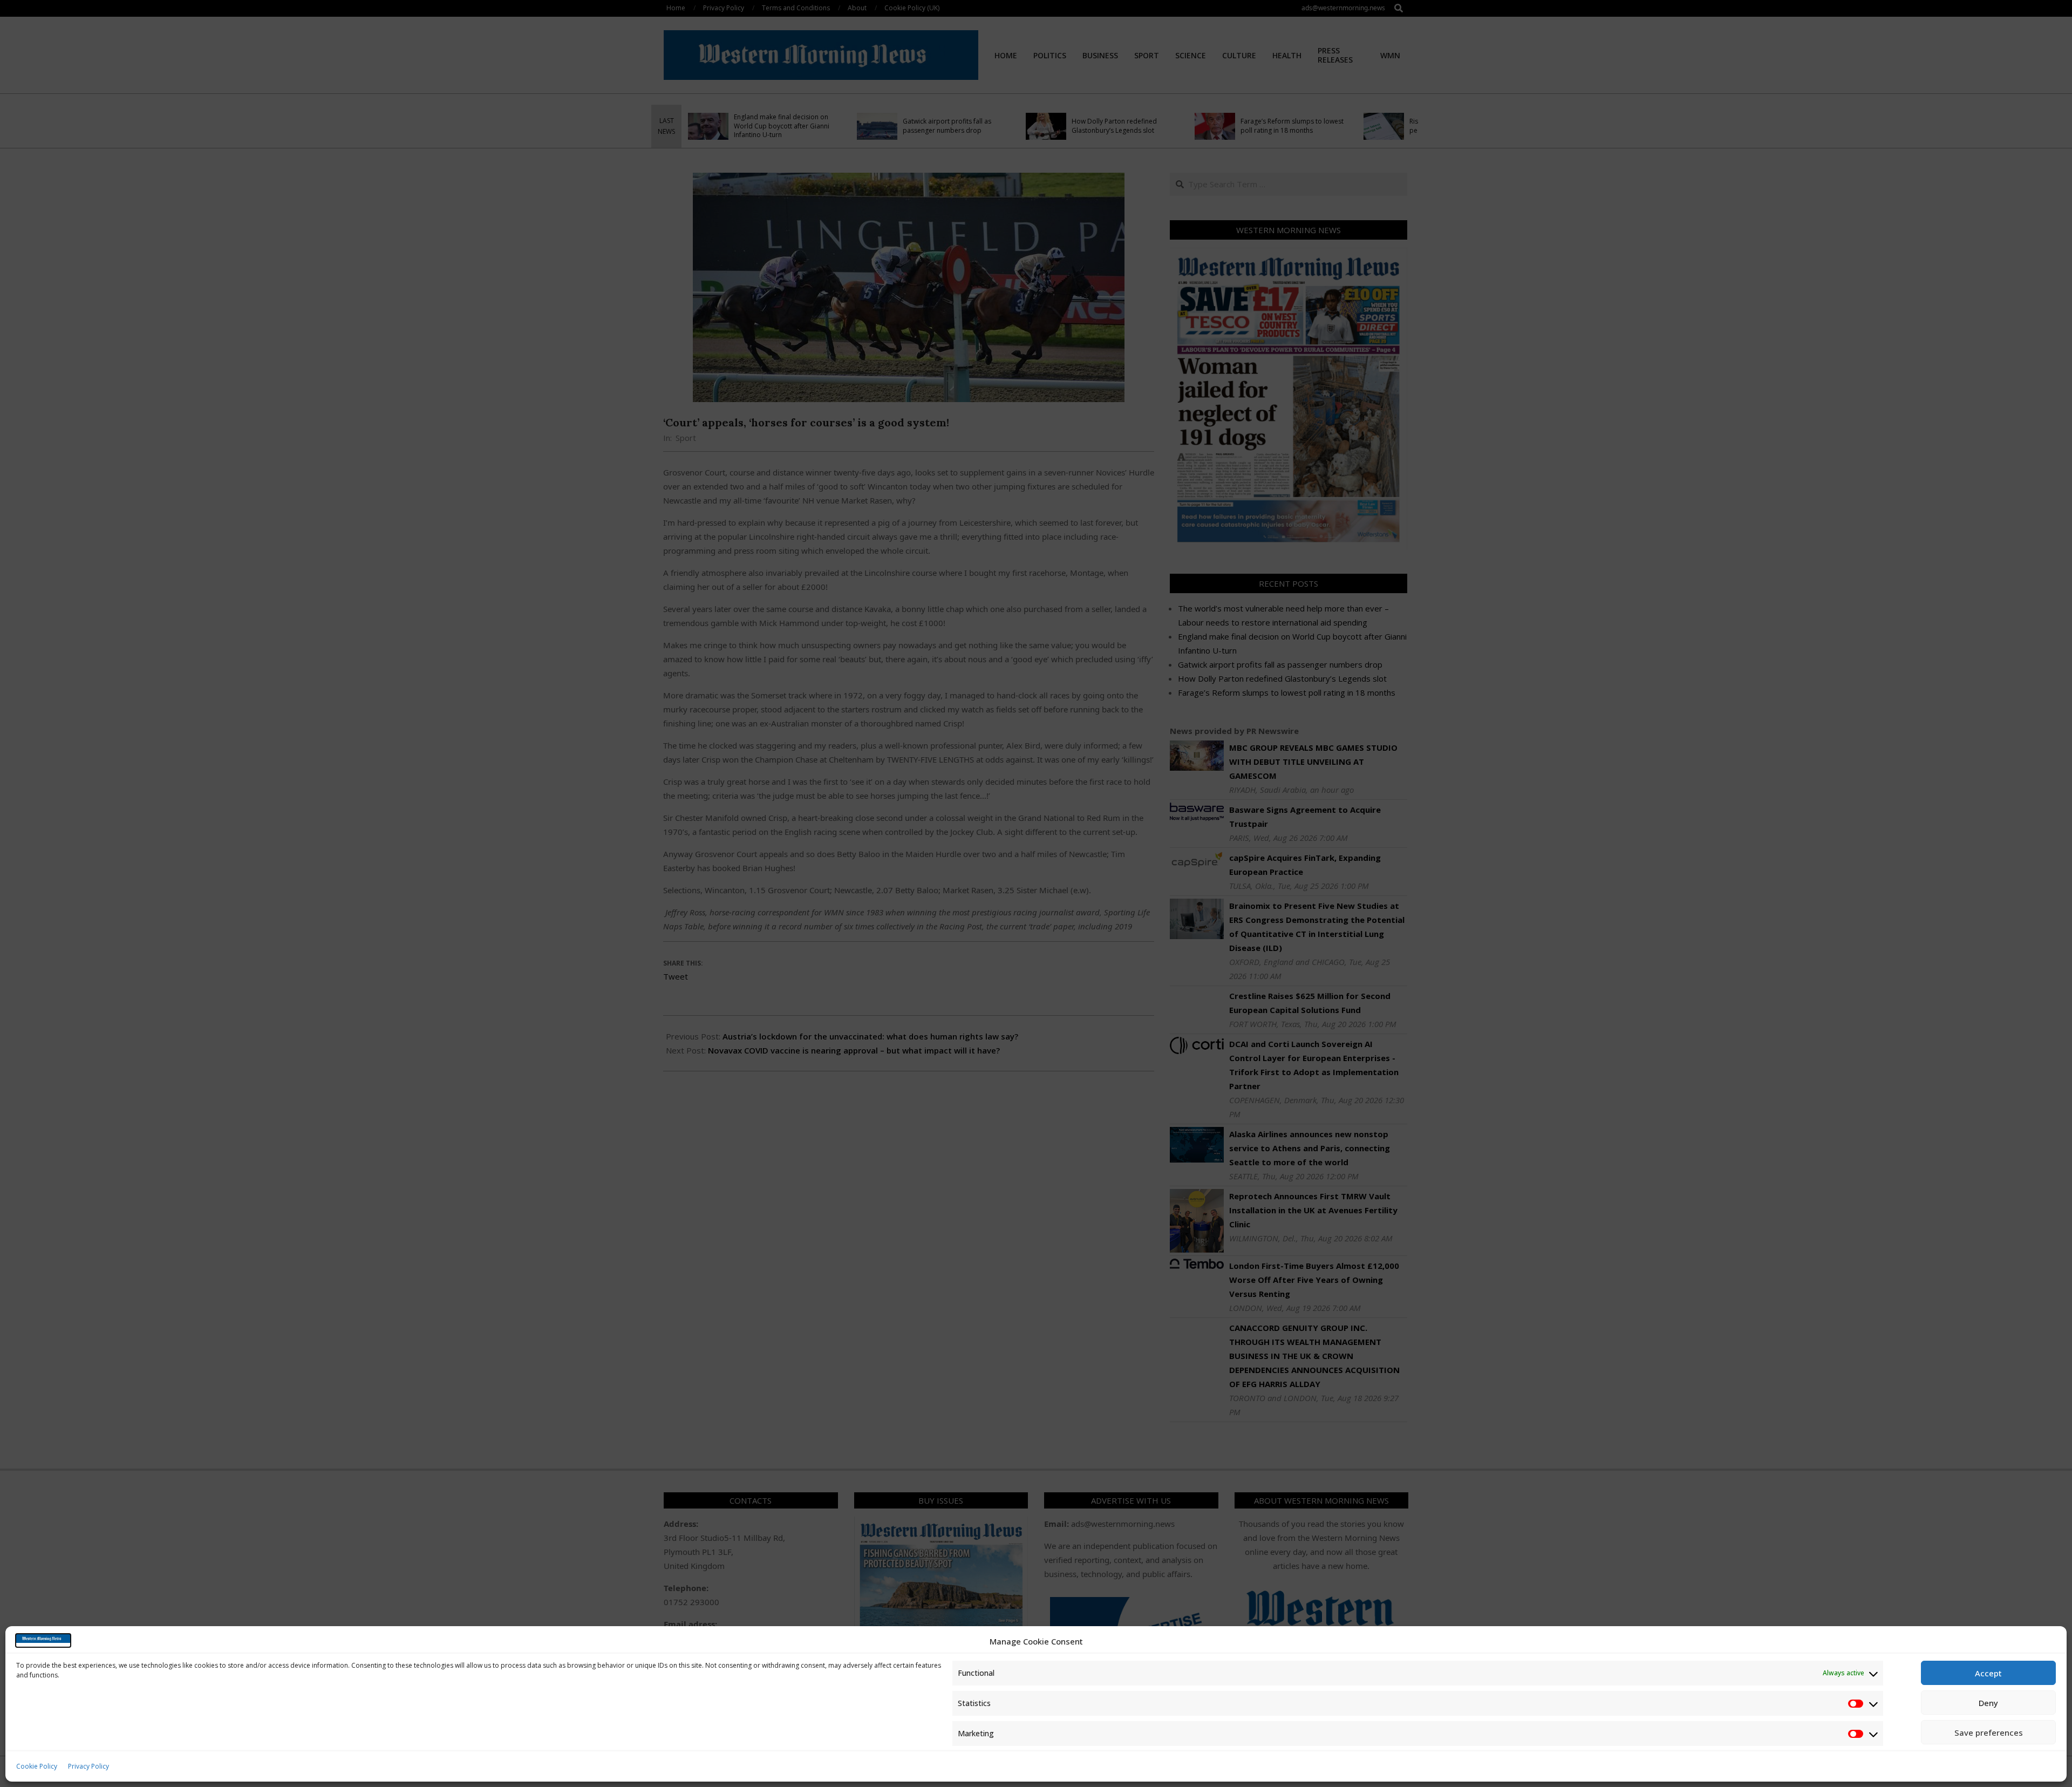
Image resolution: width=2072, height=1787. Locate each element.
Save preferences (1989, 1732)
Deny (1988, 1703)
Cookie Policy (37, 1766)
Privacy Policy (88, 1766)
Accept (1988, 1673)
